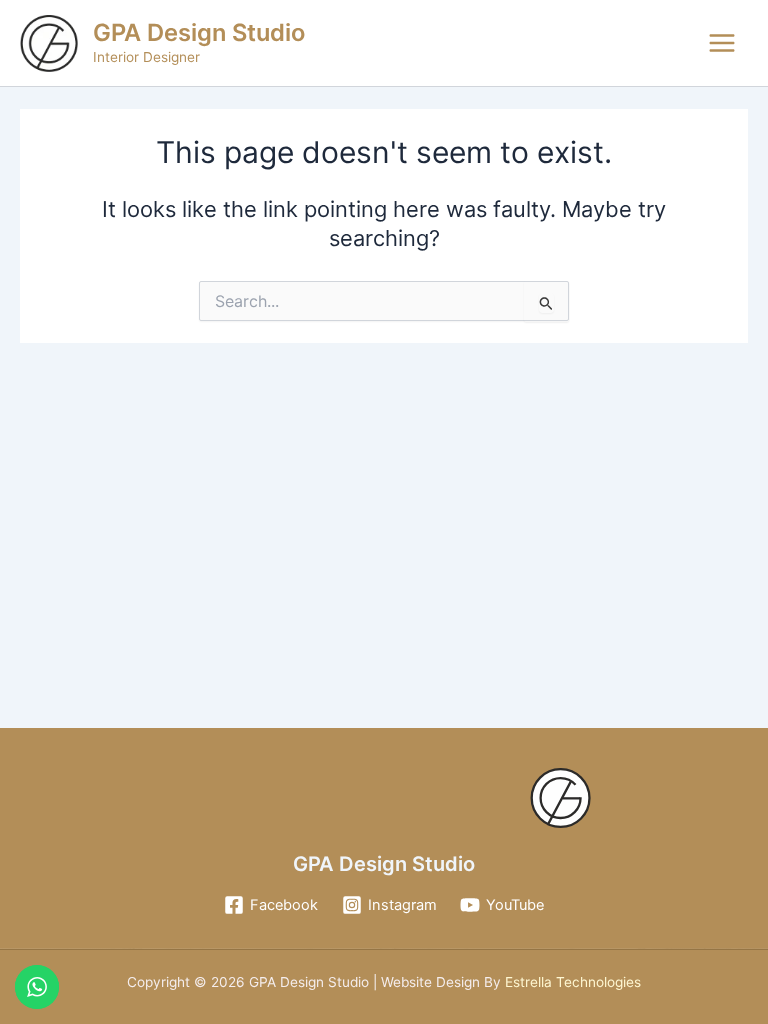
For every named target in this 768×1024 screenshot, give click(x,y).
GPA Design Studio (199, 32)
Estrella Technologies (571, 982)
